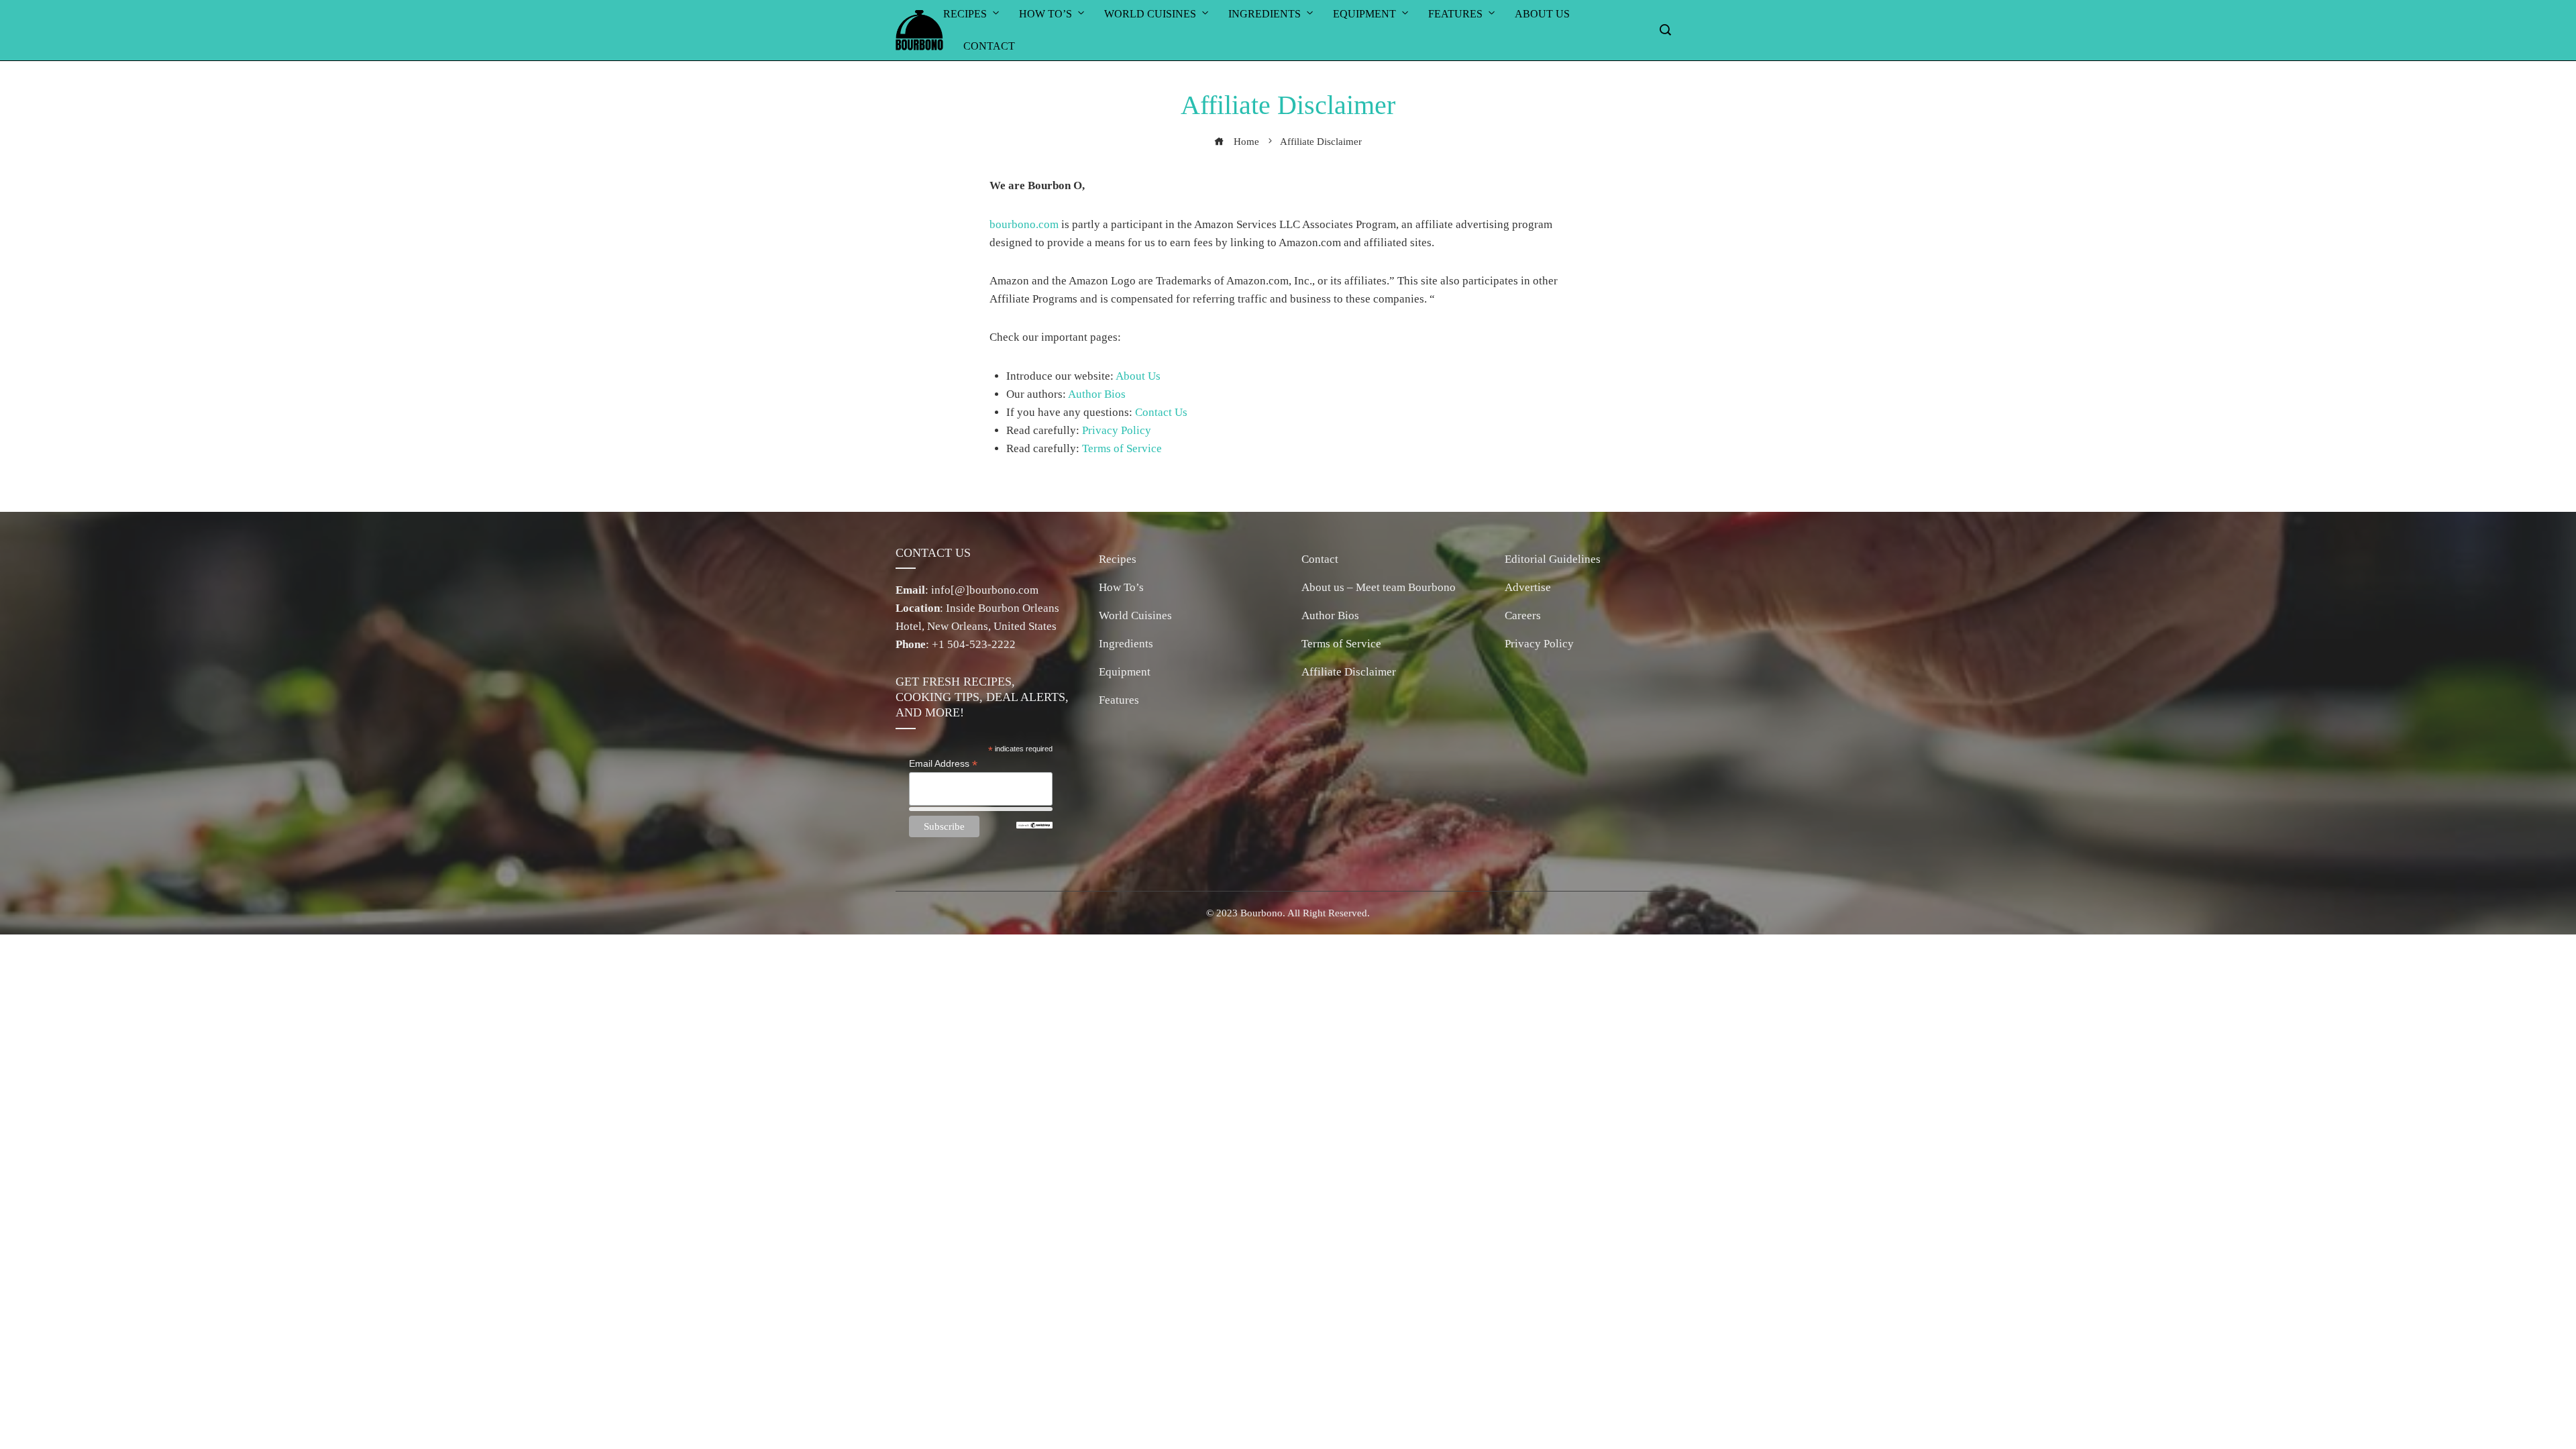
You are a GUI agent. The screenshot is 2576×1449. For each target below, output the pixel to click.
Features (1119, 700)
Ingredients (1126, 644)
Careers (1523, 615)
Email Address (943, 764)
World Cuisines (1135, 615)
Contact (989, 46)
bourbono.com (1024, 224)
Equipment (1125, 672)
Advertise (1528, 587)
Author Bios (1097, 394)
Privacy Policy (1117, 430)
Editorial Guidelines (1553, 559)
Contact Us (1161, 412)
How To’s (1121, 587)
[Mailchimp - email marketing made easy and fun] (1034, 824)
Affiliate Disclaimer (1349, 672)
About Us (1138, 376)
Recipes (1118, 559)
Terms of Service (1122, 448)
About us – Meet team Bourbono (1379, 587)
